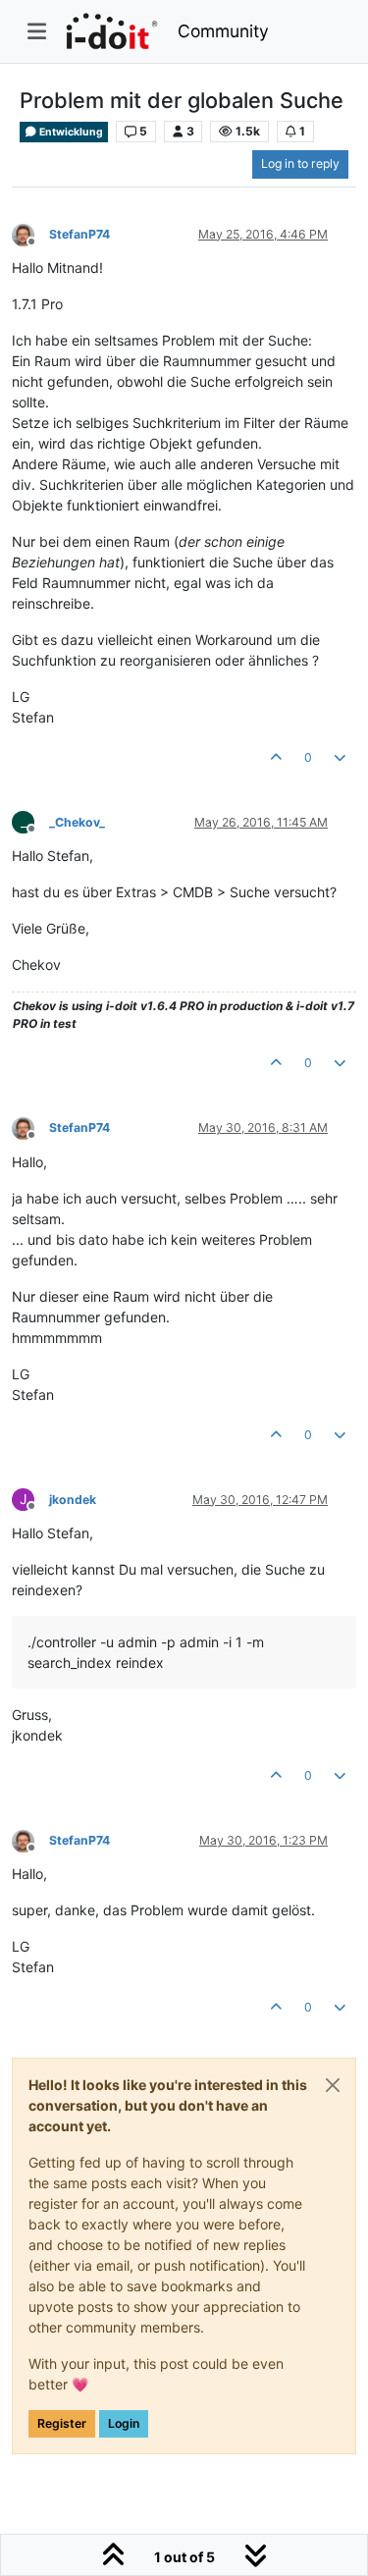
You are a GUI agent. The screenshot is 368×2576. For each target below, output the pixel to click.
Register (62, 2423)
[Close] (333, 2085)
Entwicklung (70, 132)
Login (124, 2423)
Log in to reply (300, 163)
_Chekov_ (77, 822)
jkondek (73, 1500)
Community (223, 31)
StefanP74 (79, 234)
